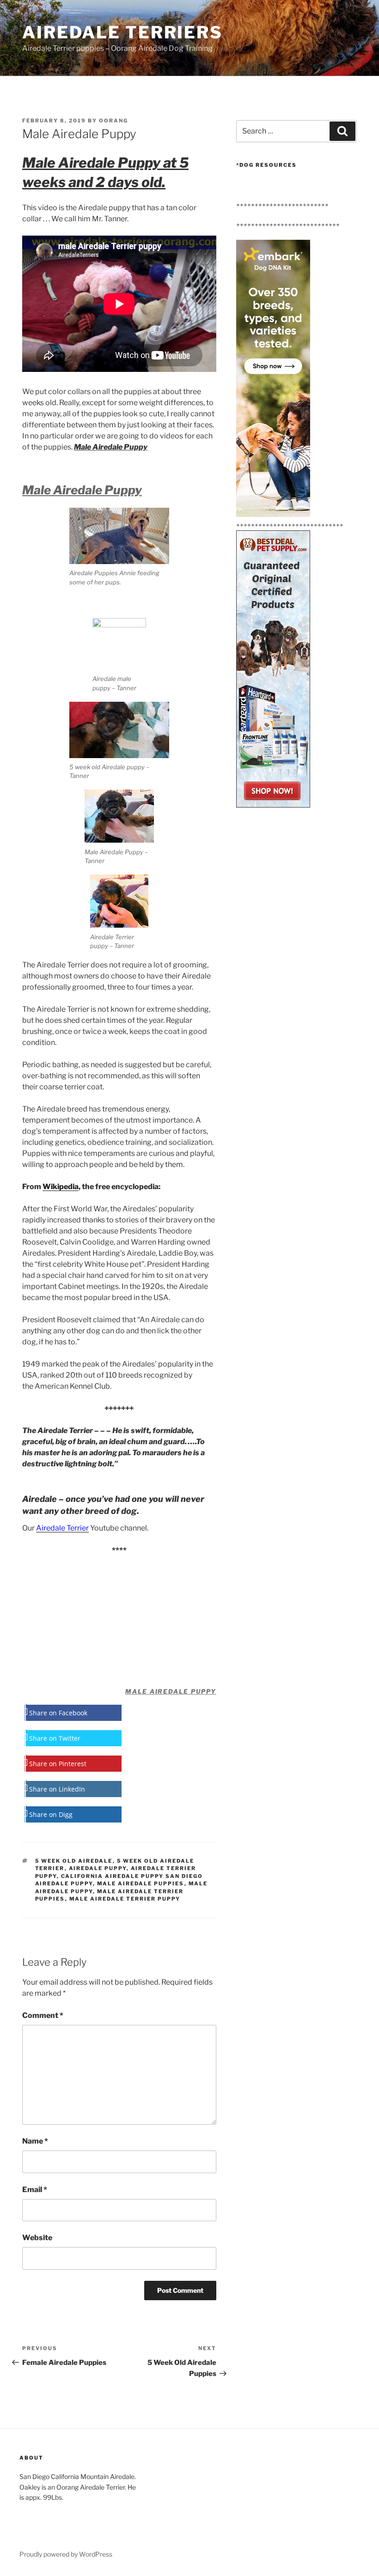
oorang (113, 121)
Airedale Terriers (122, 32)
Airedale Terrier (62, 1528)
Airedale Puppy (98, 1868)
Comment (43, 2015)
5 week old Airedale (74, 1861)
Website (37, 2238)
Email (35, 2190)
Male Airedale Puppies (141, 1883)
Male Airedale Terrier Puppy (125, 1899)
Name (35, 2141)
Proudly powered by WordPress (66, 2554)
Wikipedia (61, 1187)
